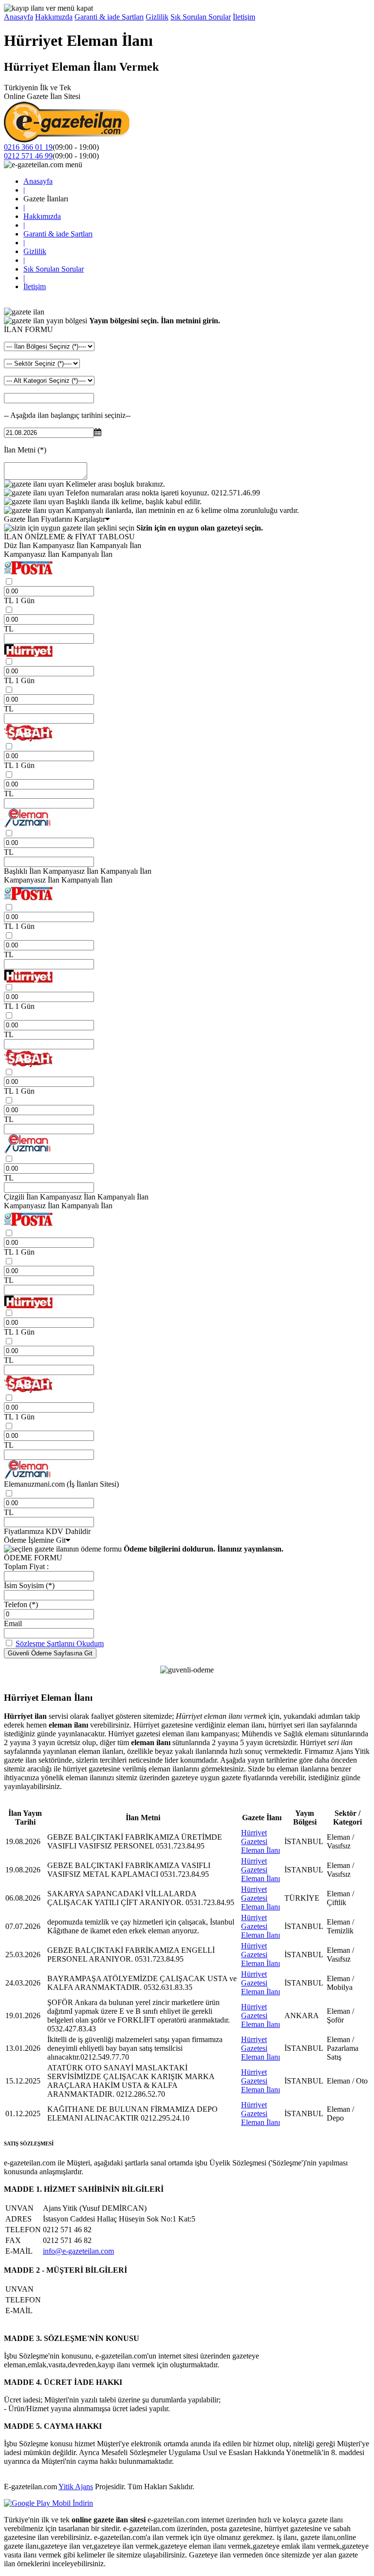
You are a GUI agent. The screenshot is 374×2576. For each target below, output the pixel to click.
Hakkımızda (54, 17)
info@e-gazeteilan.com (78, 2251)
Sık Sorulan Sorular (201, 17)
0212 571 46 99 (28, 156)
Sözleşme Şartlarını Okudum (60, 1643)
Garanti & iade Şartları (109, 17)
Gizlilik (157, 17)
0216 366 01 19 (28, 147)
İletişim (244, 17)
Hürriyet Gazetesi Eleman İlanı (261, 1841)
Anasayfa (19, 17)
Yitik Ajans (76, 2487)
